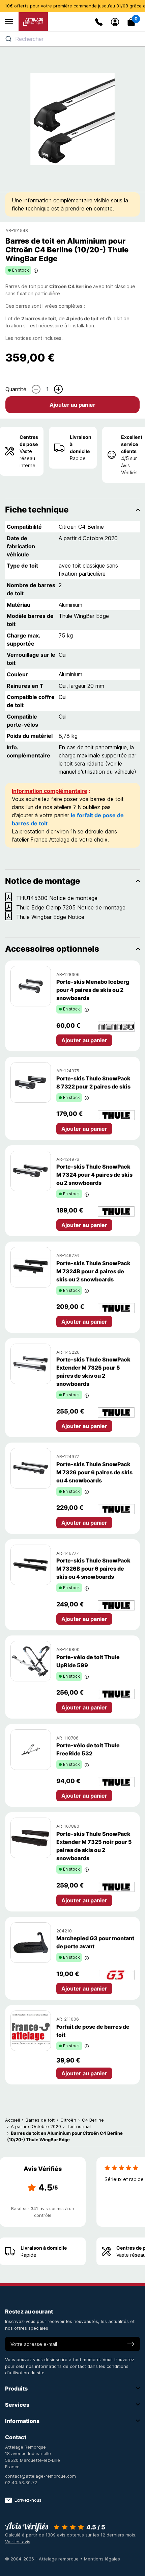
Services (17, 2405)
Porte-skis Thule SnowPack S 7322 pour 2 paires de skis (93, 1082)
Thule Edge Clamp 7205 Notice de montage (71, 907)
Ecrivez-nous (28, 2500)
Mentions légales (102, 2559)
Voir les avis (18, 2542)
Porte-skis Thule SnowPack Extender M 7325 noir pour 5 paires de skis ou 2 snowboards (94, 1846)
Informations (22, 2421)
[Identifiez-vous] (115, 22)
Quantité (16, 389)
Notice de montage (42, 881)
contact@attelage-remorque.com (40, 2476)
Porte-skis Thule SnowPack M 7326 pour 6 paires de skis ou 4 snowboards (94, 1472)
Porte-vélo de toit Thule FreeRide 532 (88, 1749)
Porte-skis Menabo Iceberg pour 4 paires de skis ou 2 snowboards (93, 990)
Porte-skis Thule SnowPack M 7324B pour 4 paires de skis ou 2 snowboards (93, 1271)
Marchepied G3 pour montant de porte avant (95, 1942)
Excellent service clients (132, 444)
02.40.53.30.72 (21, 2482)
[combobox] (72, 39)
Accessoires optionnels (52, 949)
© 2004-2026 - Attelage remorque (42, 2559)
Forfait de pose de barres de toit (93, 2031)
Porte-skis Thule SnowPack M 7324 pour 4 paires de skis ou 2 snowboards (94, 1175)
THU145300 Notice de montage (57, 898)
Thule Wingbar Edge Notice (50, 917)
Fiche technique (37, 510)
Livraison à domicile (81, 444)
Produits (16, 2389)
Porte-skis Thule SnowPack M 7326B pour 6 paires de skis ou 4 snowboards (93, 1569)
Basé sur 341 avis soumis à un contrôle (43, 2212)
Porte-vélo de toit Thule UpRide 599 (88, 1661)
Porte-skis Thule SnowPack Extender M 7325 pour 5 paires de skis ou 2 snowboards (93, 1372)
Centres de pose (29, 441)
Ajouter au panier (72, 405)
